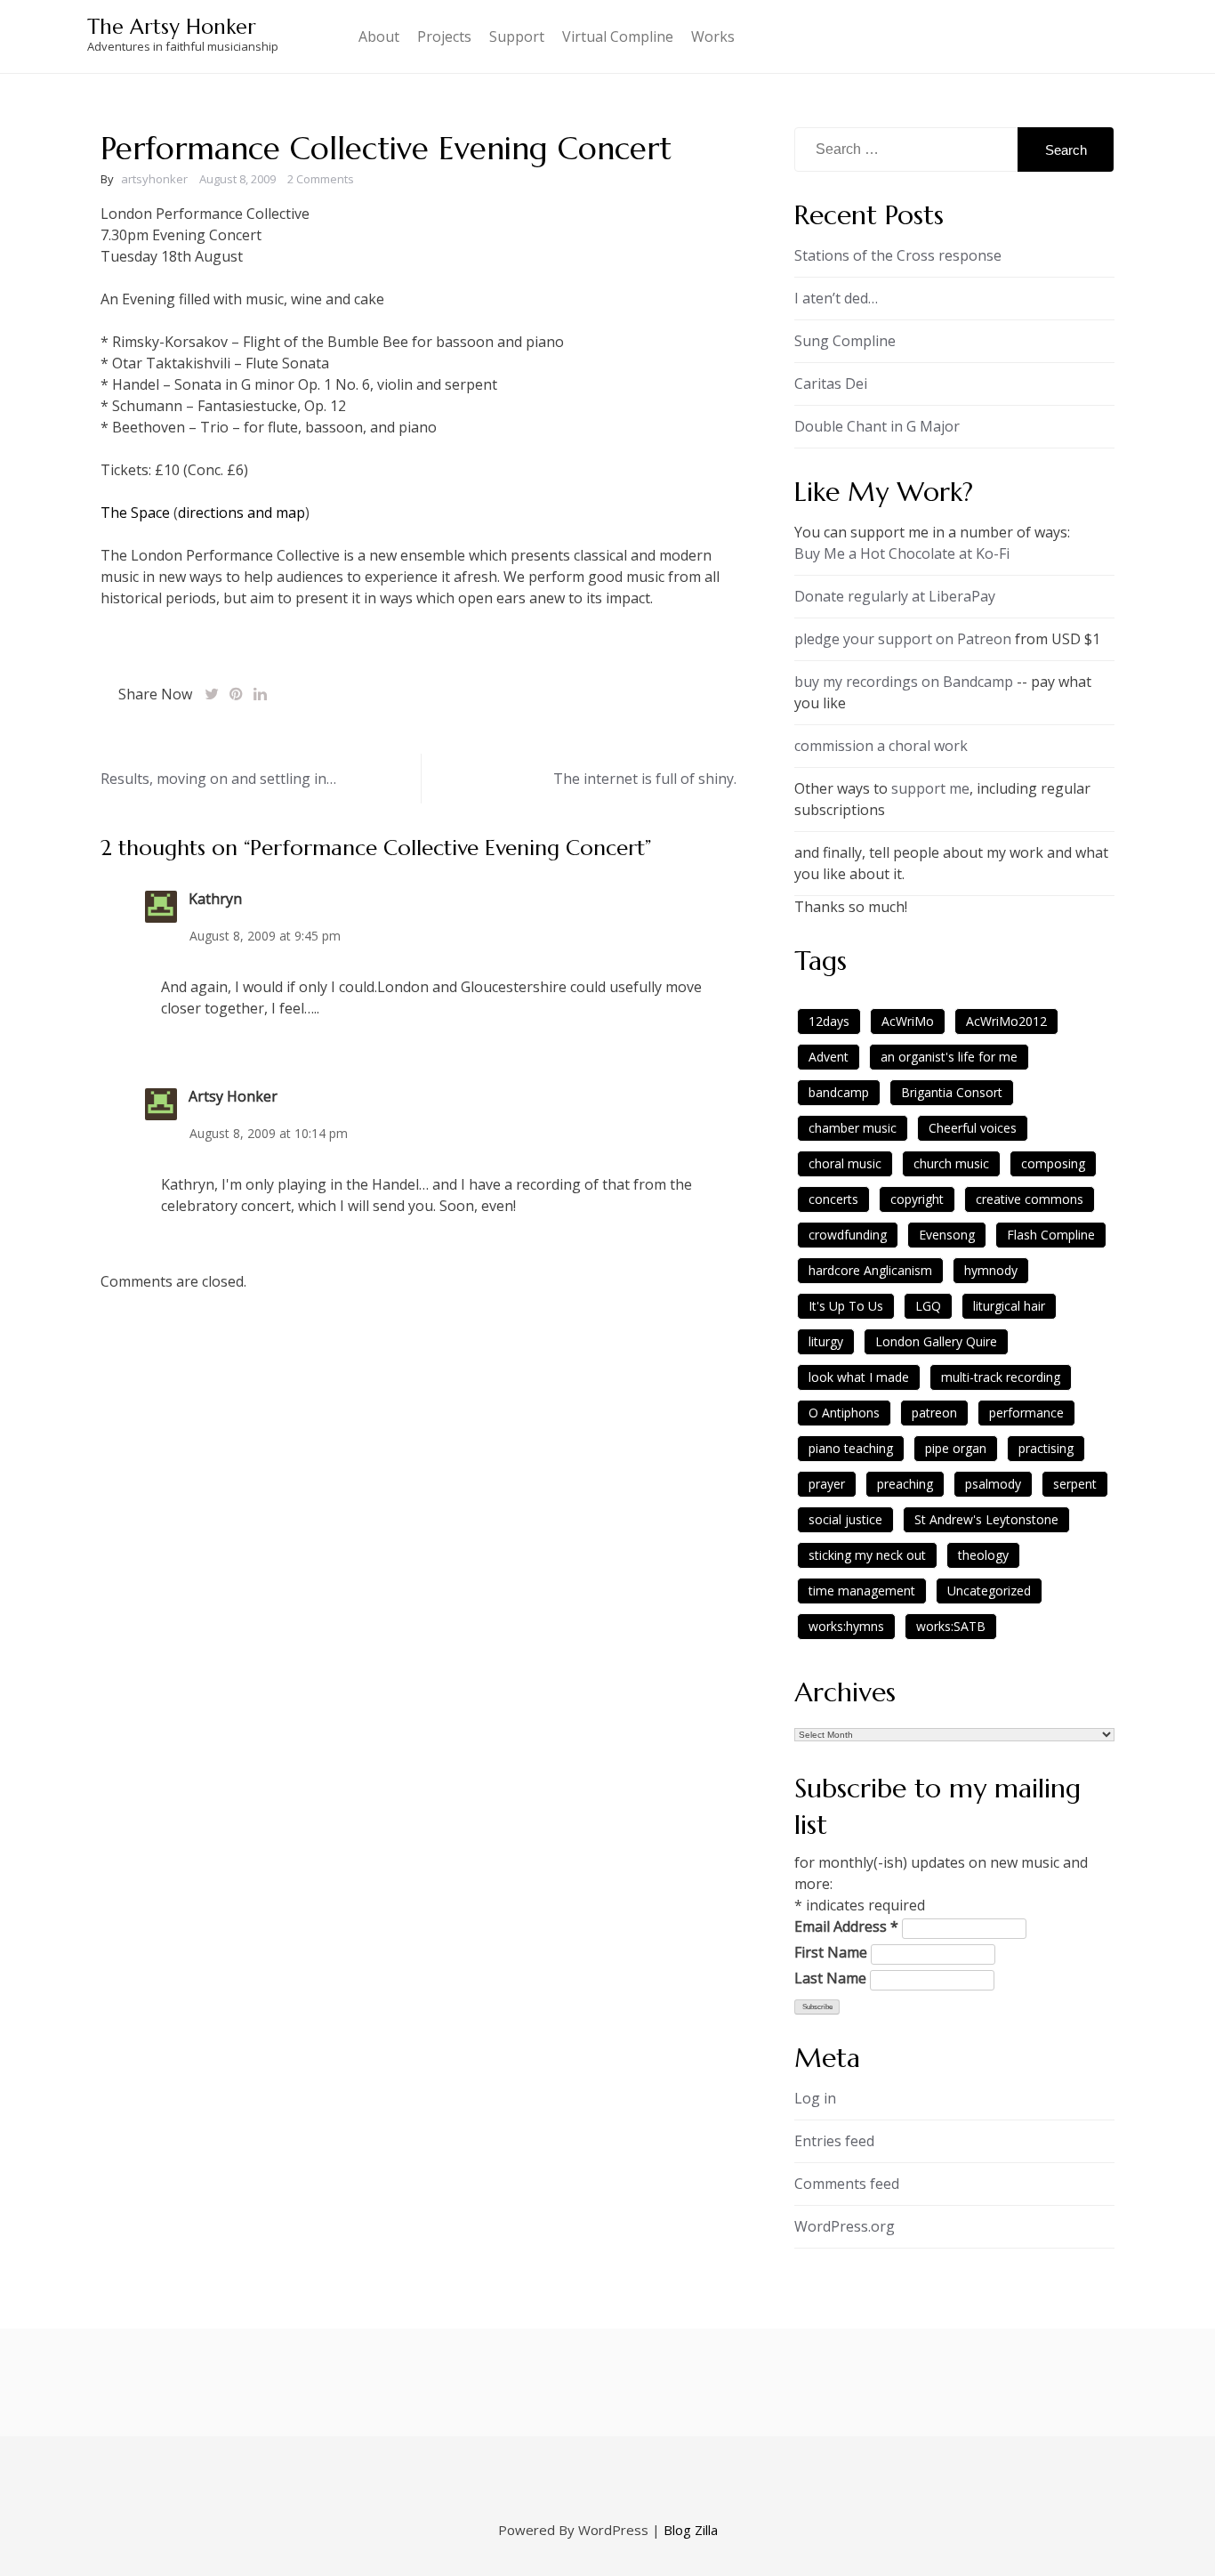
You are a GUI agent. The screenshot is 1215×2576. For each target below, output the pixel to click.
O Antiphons (844, 1413)
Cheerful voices (973, 1128)
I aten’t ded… (836, 298)
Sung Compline (845, 341)
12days (829, 1021)
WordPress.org (845, 2226)
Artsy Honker (233, 1096)
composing (1053, 1163)
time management (862, 1591)
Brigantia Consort (952, 1092)
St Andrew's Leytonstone (986, 1519)
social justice (845, 1519)
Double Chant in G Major (877, 426)
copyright (917, 1199)
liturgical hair (1009, 1306)
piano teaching (851, 1448)
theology (983, 1555)
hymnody (991, 1270)
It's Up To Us (846, 1306)
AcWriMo (908, 1021)
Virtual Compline (618, 36)
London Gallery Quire (936, 1341)
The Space (135, 513)
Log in (815, 2098)
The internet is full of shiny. (645, 779)
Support (517, 36)
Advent (829, 1057)
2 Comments (321, 179)
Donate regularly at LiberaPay (895, 596)
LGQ (928, 1306)
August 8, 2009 (237, 179)
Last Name (830, 1978)
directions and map (241, 513)
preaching (905, 1484)
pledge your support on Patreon (903, 639)
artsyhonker (154, 179)
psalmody (993, 1484)
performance (1026, 1413)
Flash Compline (1051, 1235)
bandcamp (839, 1092)
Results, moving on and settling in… (218, 779)
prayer (827, 1484)
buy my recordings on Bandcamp (904, 682)
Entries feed (834, 2141)
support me (930, 788)
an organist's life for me (949, 1057)
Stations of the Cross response (898, 255)
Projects (444, 36)
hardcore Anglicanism (870, 1270)
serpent (1075, 1484)
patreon (934, 1413)
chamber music (853, 1128)
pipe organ (956, 1448)
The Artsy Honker (172, 27)
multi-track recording (1001, 1377)
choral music (845, 1163)
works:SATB (951, 1626)
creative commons (1030, 1199)
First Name (831, 1952)
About (379, 36)
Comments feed (847, 2184)
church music (951, 1163)
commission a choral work (881, 746)
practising (1046, 1448)
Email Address (846, 1926)
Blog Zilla (691, 2530)
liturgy (826, 1341)
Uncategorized (989, 1591)
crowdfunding (848, 1235)
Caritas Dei (831, 384)
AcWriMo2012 (1006, 1021)
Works (713, 36)
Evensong (947, 1235)
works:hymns (846, 1626)
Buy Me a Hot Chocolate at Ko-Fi (902, 553)
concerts (833, 1199)
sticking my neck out (867, 1555)
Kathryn (215, 899)
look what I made (859, 1377)
